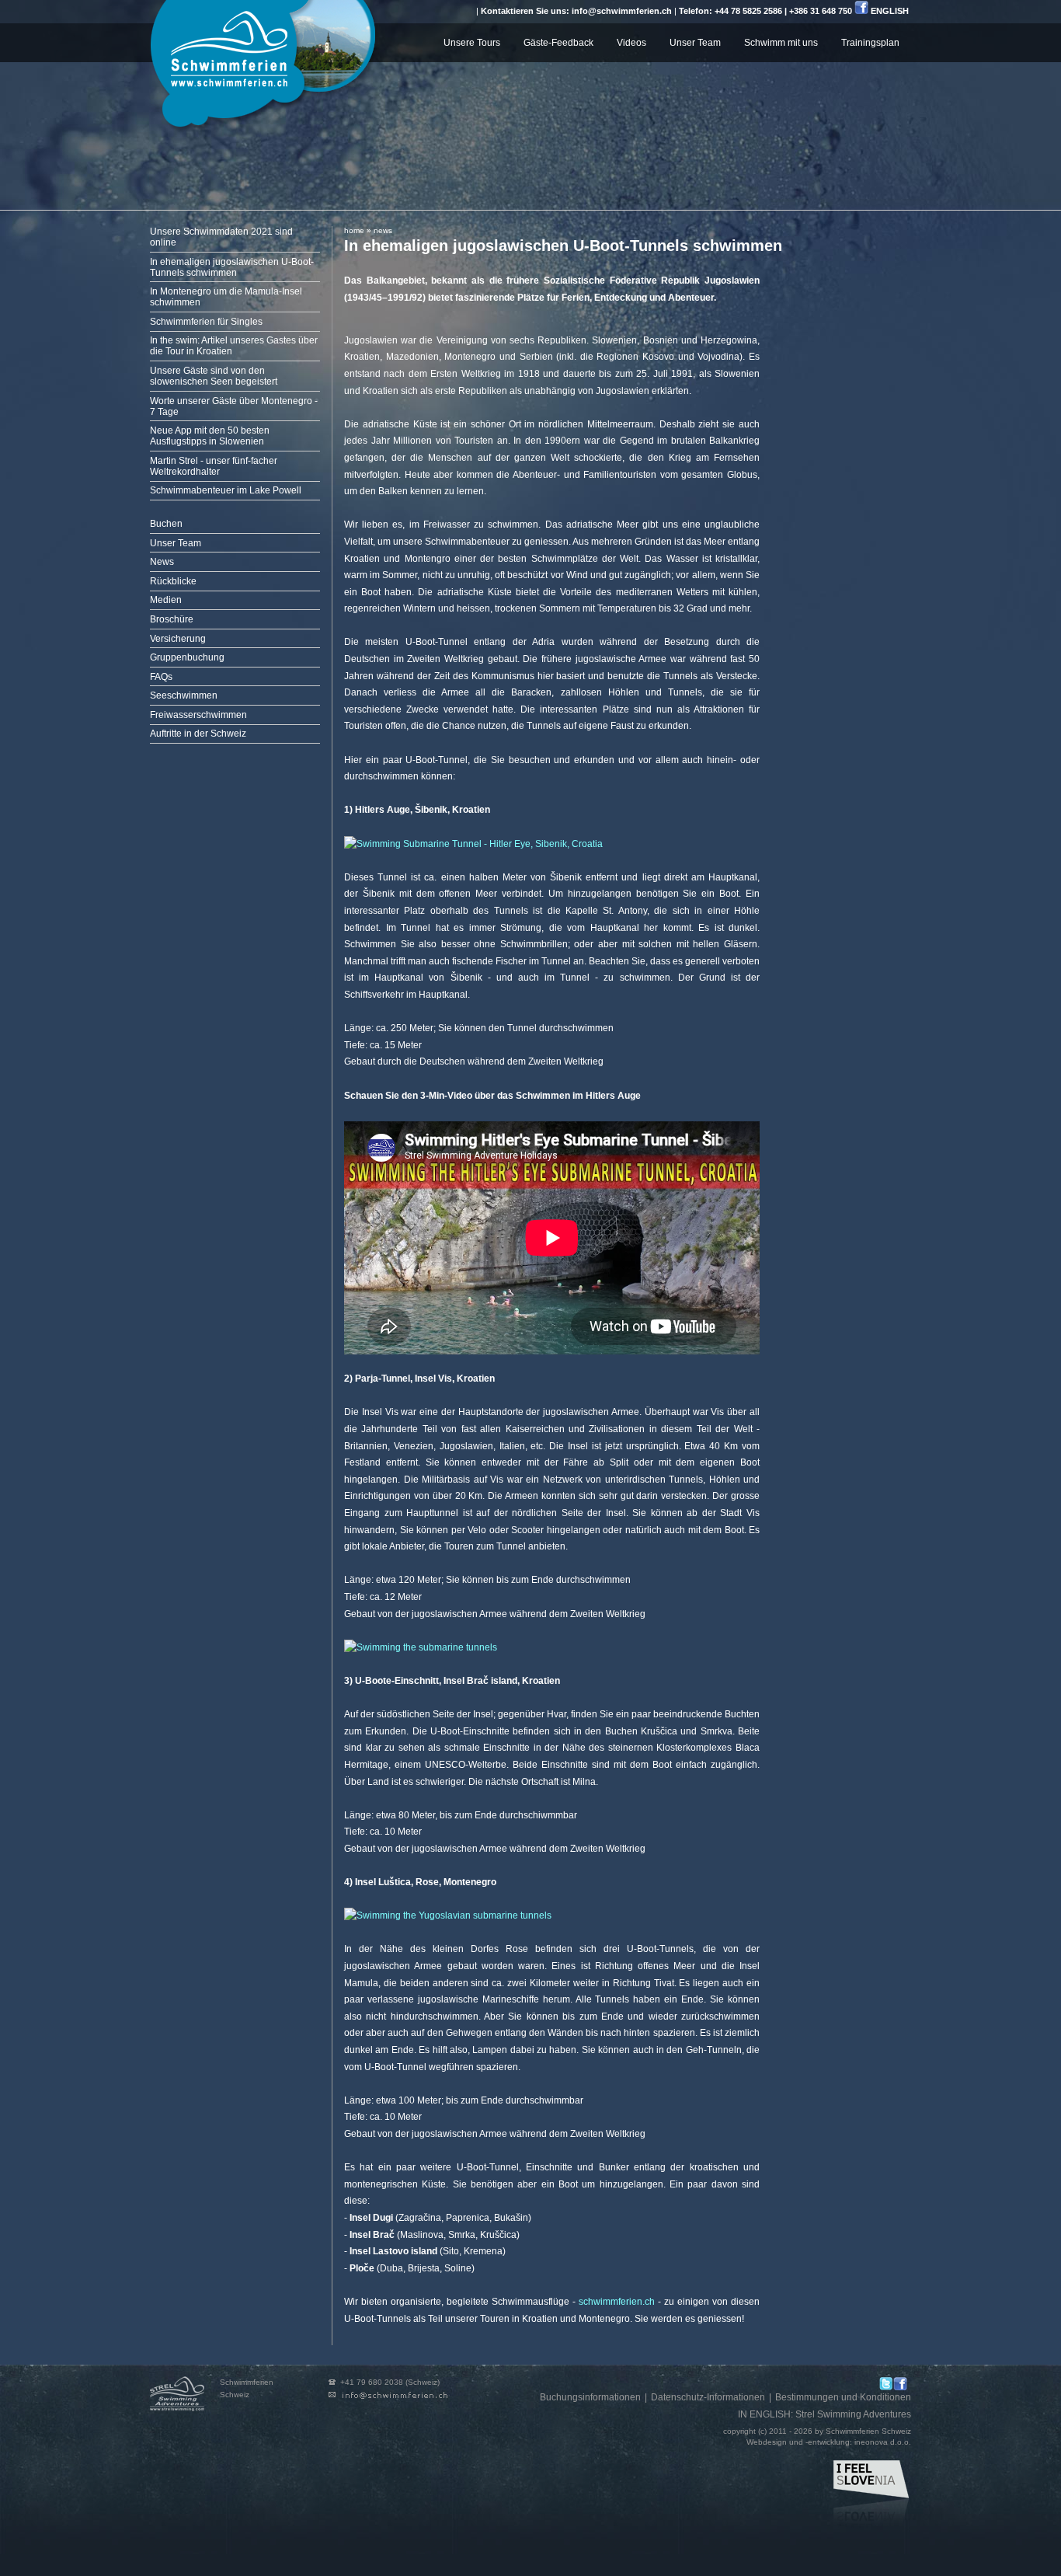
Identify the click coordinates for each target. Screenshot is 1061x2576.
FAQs (161, 677)
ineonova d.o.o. (883, 2442)
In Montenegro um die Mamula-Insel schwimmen (226, 297)
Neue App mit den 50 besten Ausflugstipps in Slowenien (210, 436)
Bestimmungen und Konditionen (843, 2397)
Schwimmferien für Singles (206, 322)
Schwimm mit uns (781, 43)
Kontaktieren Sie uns (395, 2396)
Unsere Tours (472, 43)
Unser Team (695, 43)
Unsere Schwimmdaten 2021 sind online (221, 237)
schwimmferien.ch (617, 2302)
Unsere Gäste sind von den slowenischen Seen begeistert (214, 376)
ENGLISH (890, 11)
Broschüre (172, 619)
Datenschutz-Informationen (708, 2397)
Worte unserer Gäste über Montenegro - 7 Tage (234, 406)
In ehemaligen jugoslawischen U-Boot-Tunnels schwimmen (232, 267)
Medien (166, 600)
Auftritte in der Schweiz (198, 734)
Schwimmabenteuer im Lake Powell (226, 490)
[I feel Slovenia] (872, 2494)
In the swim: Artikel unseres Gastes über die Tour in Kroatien (234, 346)
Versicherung (178, 639)
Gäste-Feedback (558, 43)
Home (354, 230)
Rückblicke (173, 581)
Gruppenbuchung (187, 657)
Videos (631, 43)
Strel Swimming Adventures (853, 2414)
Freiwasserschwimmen (198, 715)
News (162, 562)
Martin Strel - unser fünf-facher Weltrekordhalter (214, 466)
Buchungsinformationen (590, 2397)
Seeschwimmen (184, 695)
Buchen (166, 524)
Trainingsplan (870, 43)
